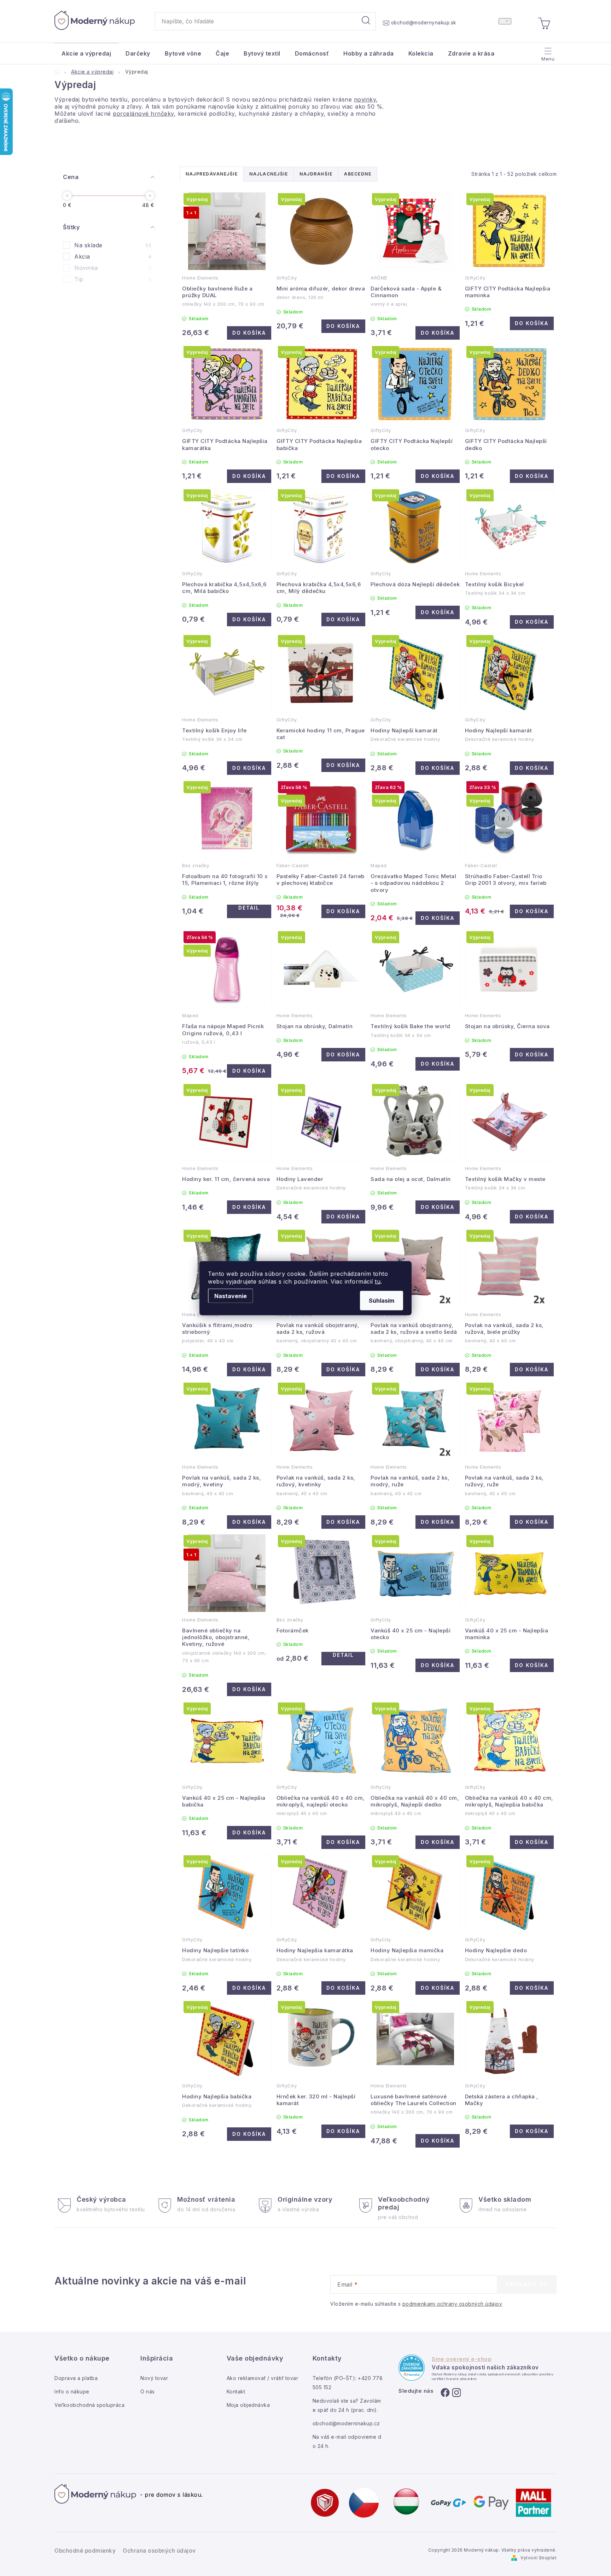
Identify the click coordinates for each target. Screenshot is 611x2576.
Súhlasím (382, 1300)
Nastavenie (231, 1296)
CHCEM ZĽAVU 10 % (370, 1349)
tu (378, 1281)
